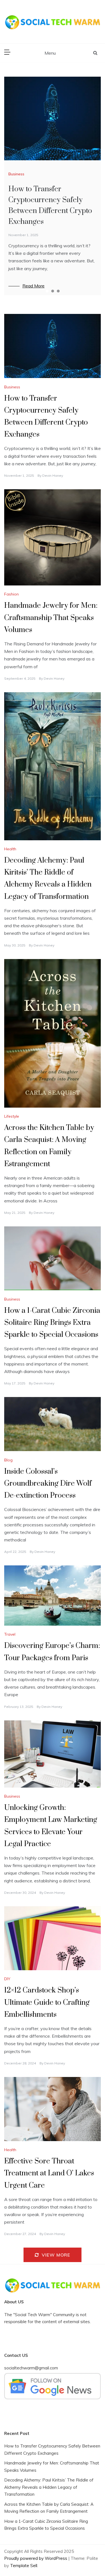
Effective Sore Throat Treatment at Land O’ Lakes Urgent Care (49, 2173)
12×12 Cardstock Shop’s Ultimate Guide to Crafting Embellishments (47, 2002)
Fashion (11, 594)
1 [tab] (47, 291)
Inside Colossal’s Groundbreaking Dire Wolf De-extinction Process (48, 1484)
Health (10, 849)
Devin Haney (53, 475)
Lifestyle (12, 1116)
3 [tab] (58, 291)
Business (16, 174)
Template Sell (24, 2566)
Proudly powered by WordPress (36, 2558)
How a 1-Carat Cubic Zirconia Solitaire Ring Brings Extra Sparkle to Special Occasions (52, 1323)
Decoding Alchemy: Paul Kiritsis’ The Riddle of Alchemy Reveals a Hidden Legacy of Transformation (49, 2487)
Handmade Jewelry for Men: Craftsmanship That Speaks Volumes (51, 618)
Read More (33, 286)
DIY (7, 1979)
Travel (10, 1634)
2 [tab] (53, 291)
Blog (8, 1460)
